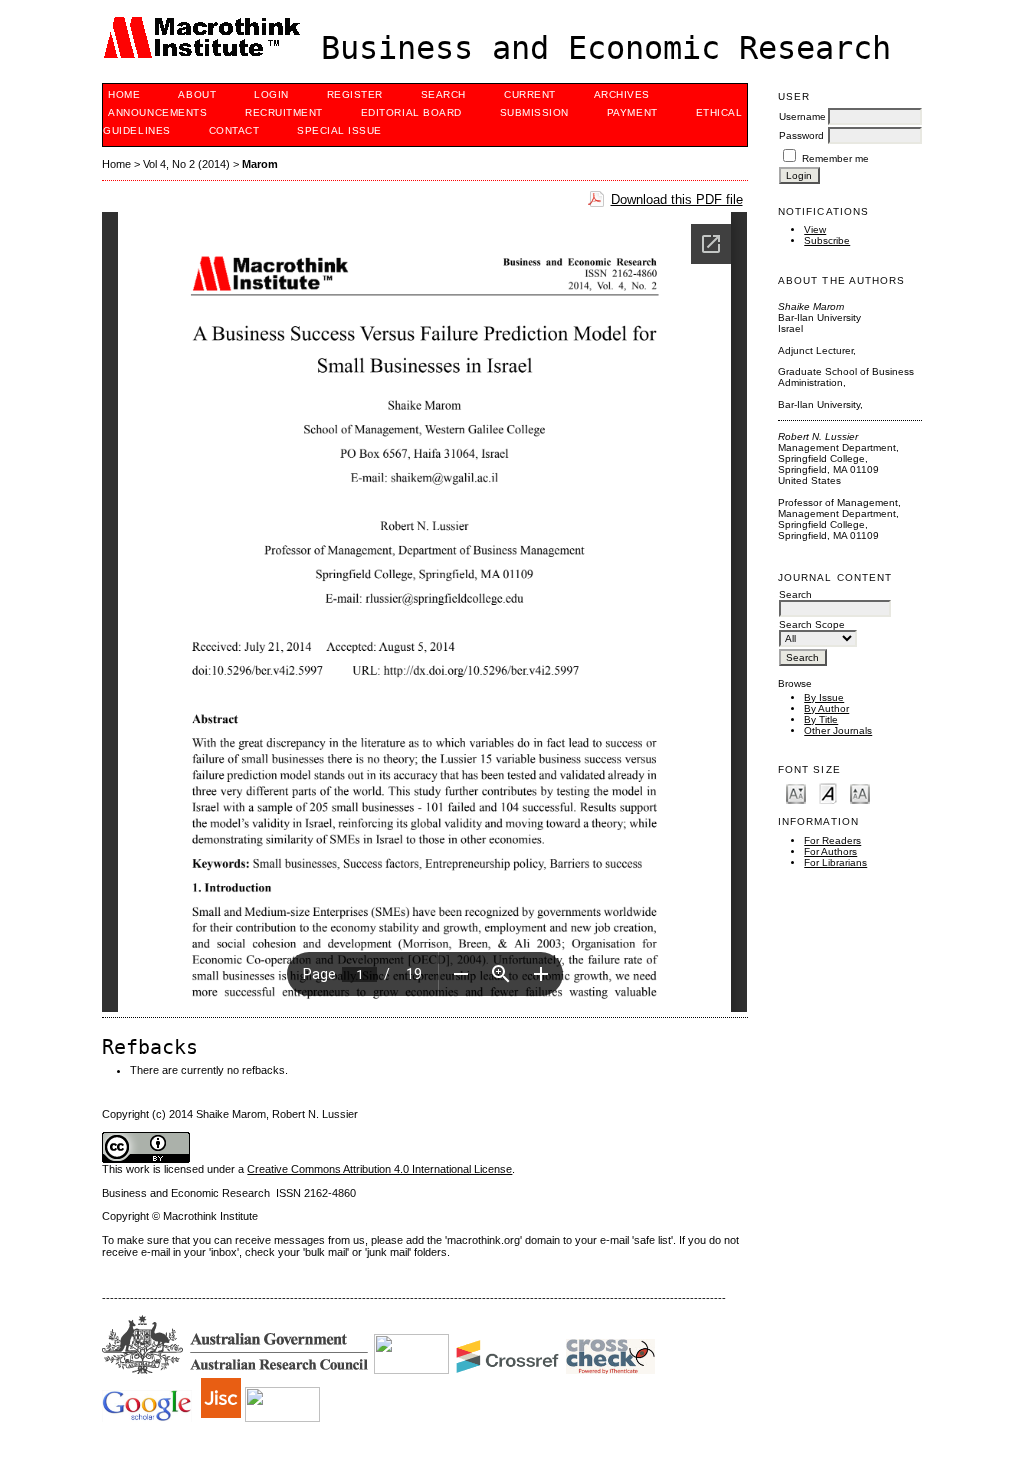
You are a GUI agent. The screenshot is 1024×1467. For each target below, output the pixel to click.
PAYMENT (632, 112)
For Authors (830, 851)
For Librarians (835, 862)
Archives (622, 94)
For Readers (832, 840)
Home (124, 94)
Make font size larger (860, 792)
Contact (234, 130)
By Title (821, 719)
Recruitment (284, 112)
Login (271, 94)
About (197, 94)
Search (443, 94)
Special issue (339, 130)
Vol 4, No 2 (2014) (186, 164)
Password (801, 135)
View (815, 229)
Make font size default (828, 792)
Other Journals (838, 730)
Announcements (157, 112)
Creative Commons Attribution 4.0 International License (379, 1169)
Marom (260, 164)
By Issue (824, 697)
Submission (534, 112)
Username (802, 116)
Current (530, 94)
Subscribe (827, 240)
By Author (826, 708)
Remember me (835, 158)
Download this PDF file (677, 199)
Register (355, 94)
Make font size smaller (796, 792)
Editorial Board (411, 112)
